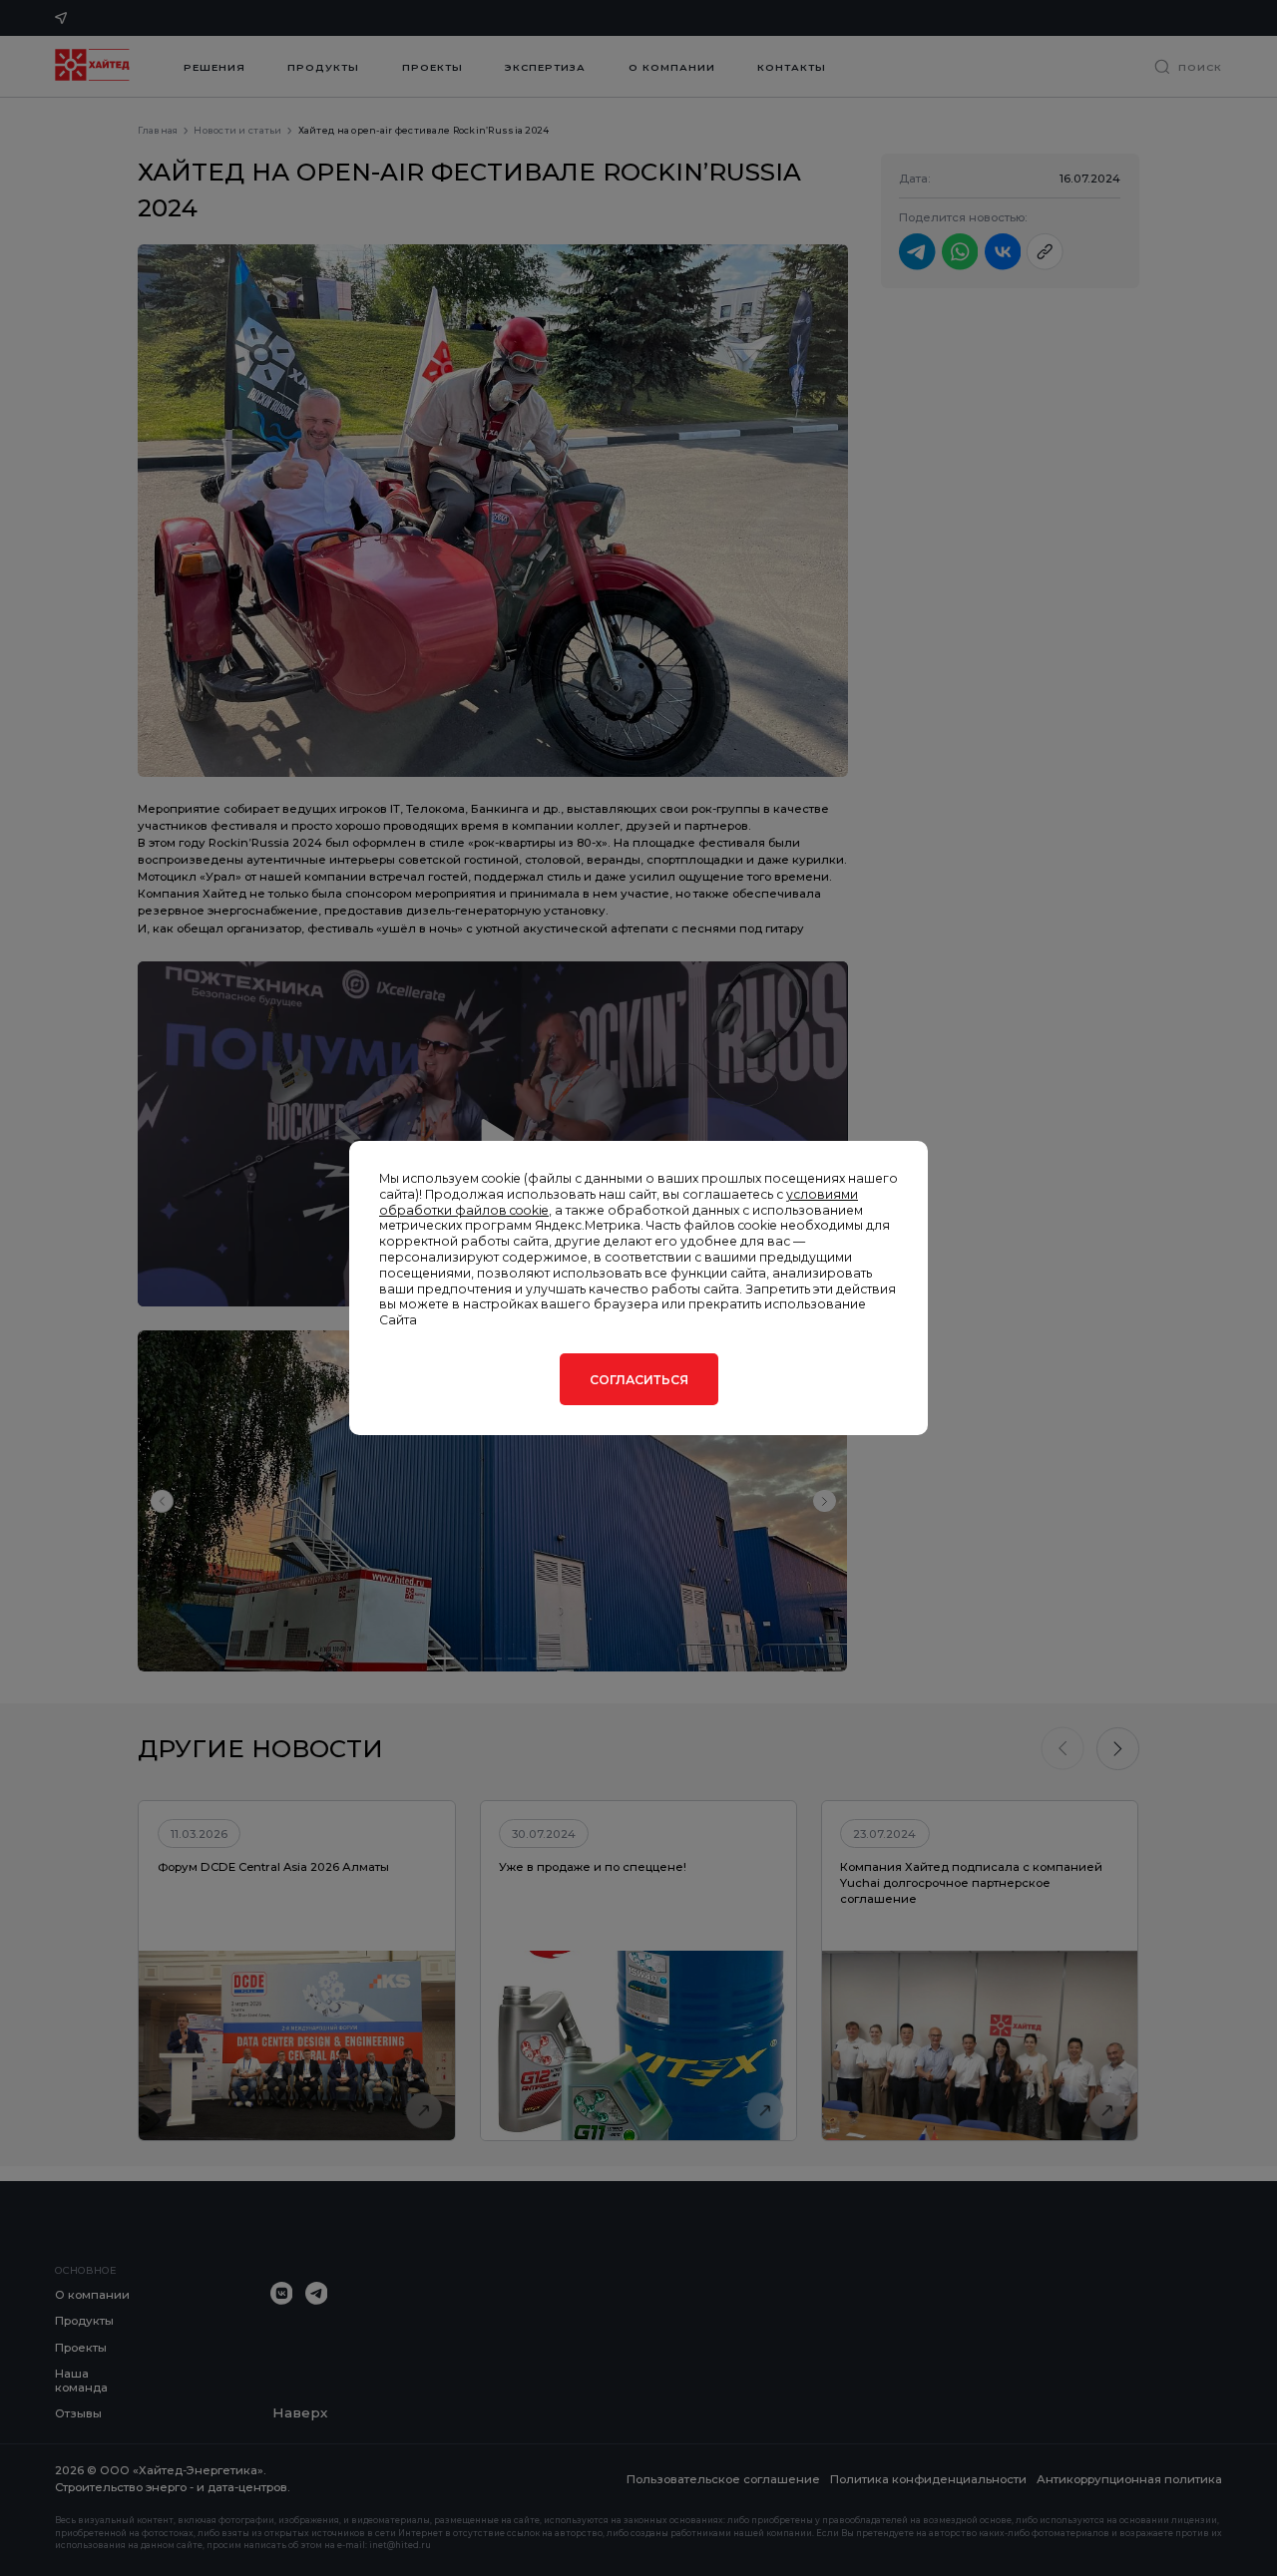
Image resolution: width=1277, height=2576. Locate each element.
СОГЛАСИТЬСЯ (639, 1380)
